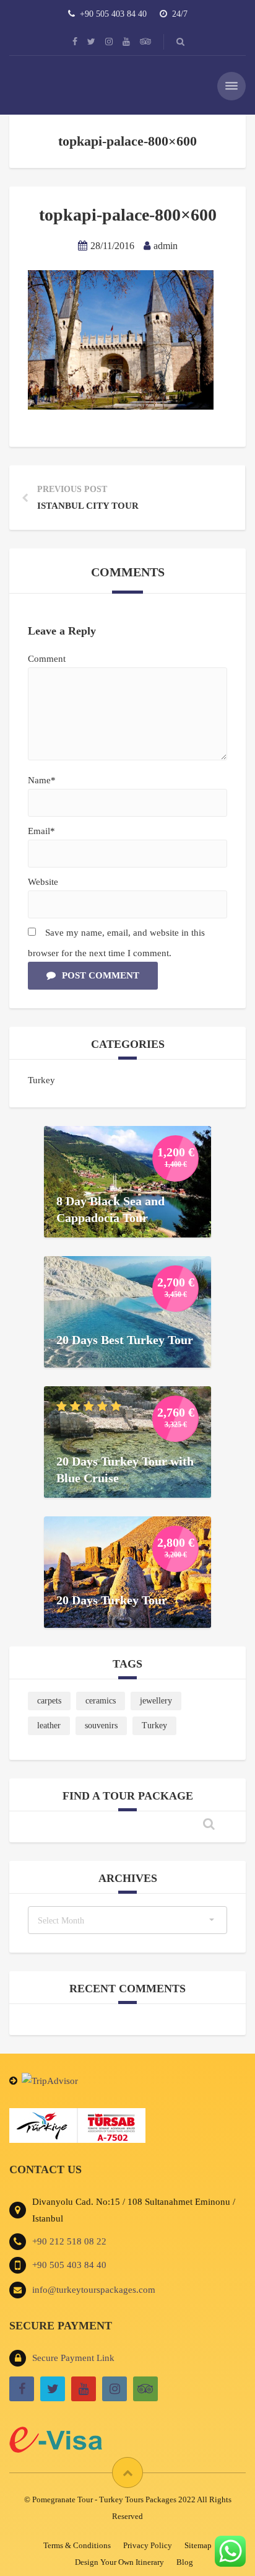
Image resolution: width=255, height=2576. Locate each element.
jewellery (156, 1701)
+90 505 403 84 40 (69, 2265)
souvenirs (101, 1725)
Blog (185, 2562)
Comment (47, 659)
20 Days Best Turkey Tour (125, 1339)
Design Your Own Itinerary (119, 2562)
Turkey (41, 1080)
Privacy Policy (148, 2545)
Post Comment (101, 975)
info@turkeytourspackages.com (94, 2290)
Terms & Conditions (77, 2545)
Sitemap (198, 2545)
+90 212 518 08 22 (69, 2241)
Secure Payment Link (73, 2358)
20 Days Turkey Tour (112, 1599)
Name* (42, 780)
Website (43, 882)
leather (49, 1725)
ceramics (101, 1701)
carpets (49, 1701)
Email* (41, 831)
